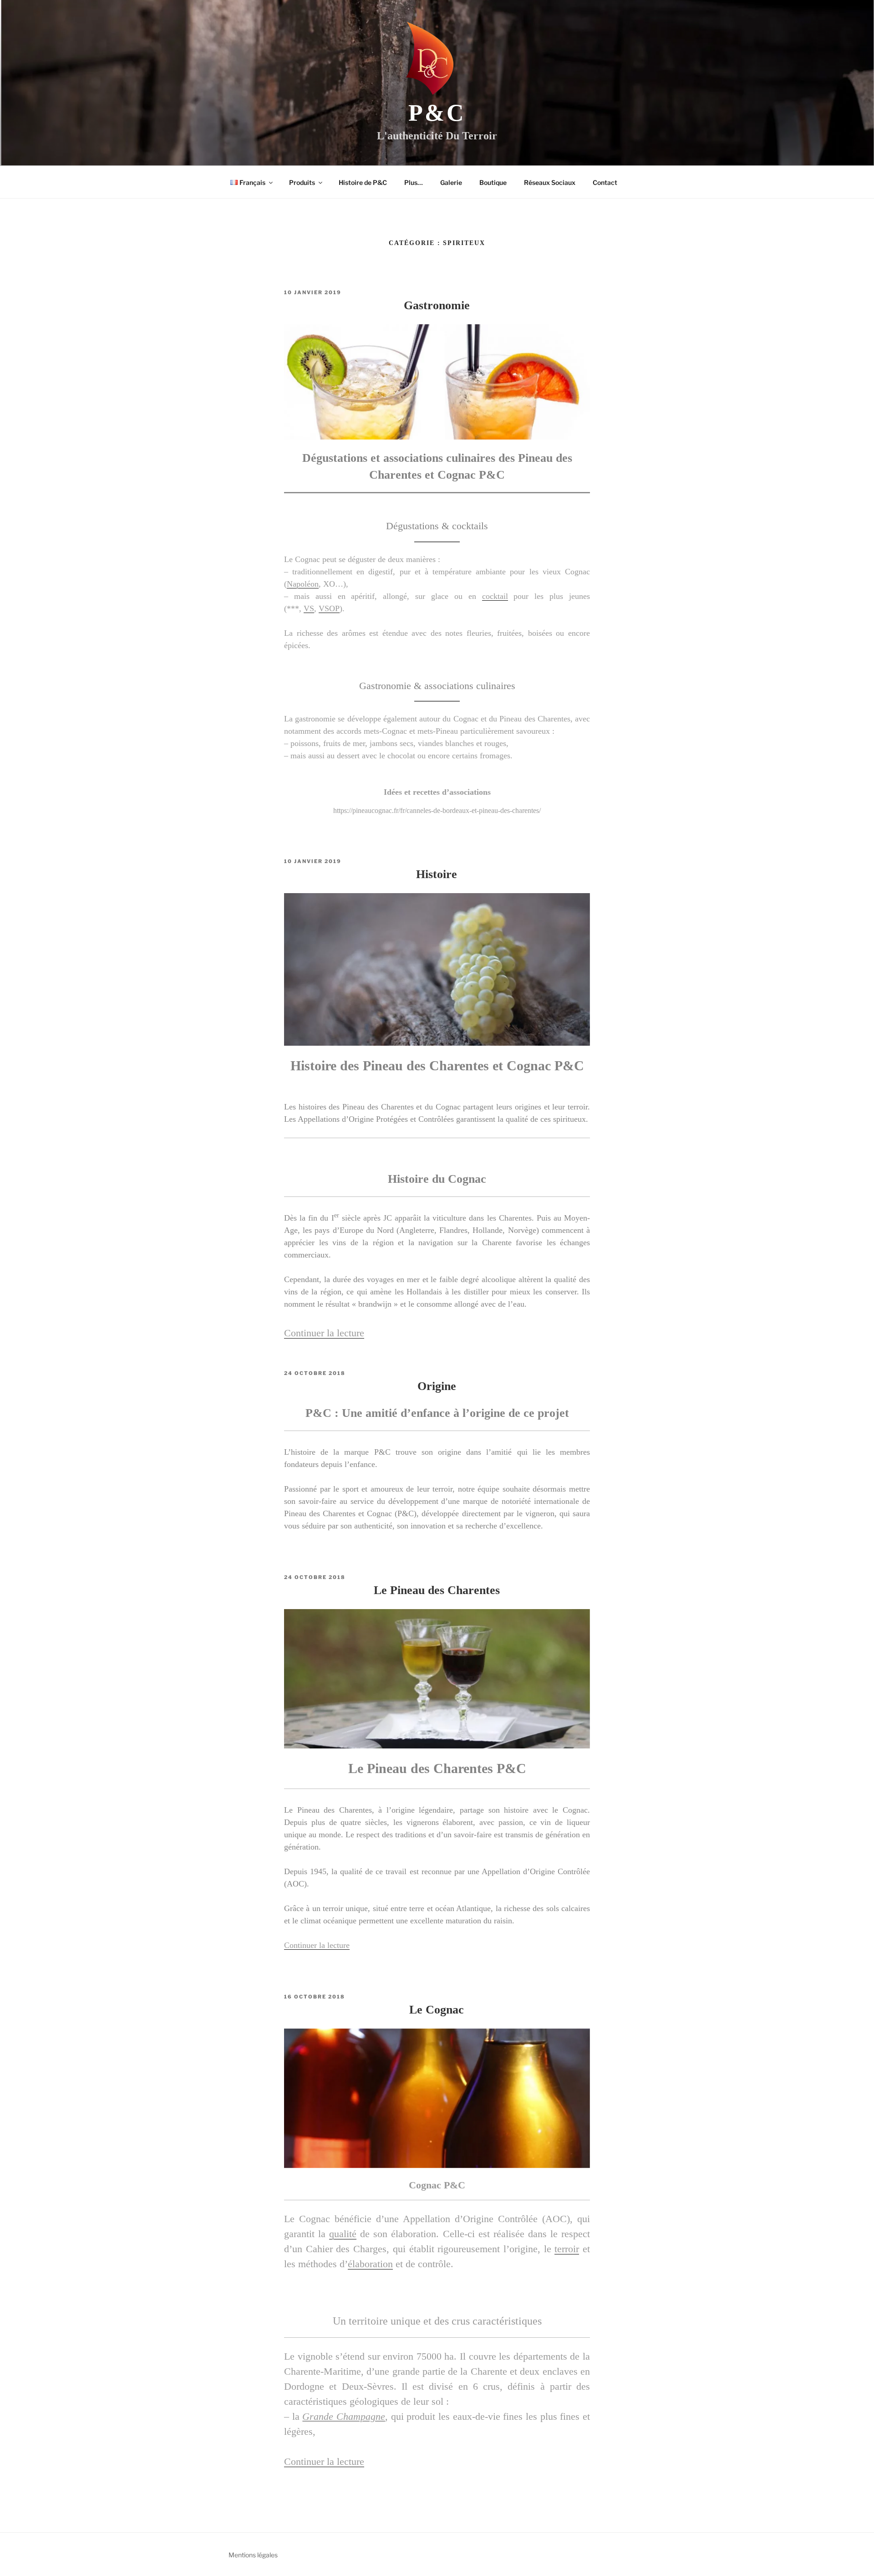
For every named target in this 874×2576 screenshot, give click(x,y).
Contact (605, 182)
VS (309, 608)
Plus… (414, 182)
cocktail (495, 596)
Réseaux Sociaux (550, 182)
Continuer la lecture (324, 1333)
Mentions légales (253, 2555)
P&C (437, 113)
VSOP (329, 608)
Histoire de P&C (363, 182)
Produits (302, 182)
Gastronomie (437, 305)
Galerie (451, 182)
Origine (437, 1386)
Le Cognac (437, 2010)
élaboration (370, 2264)
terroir (567, 2249)
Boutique (493, 182)
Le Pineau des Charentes (437, 1590)
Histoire (437, 874)
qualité (343, 2234)
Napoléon (303, 584)
